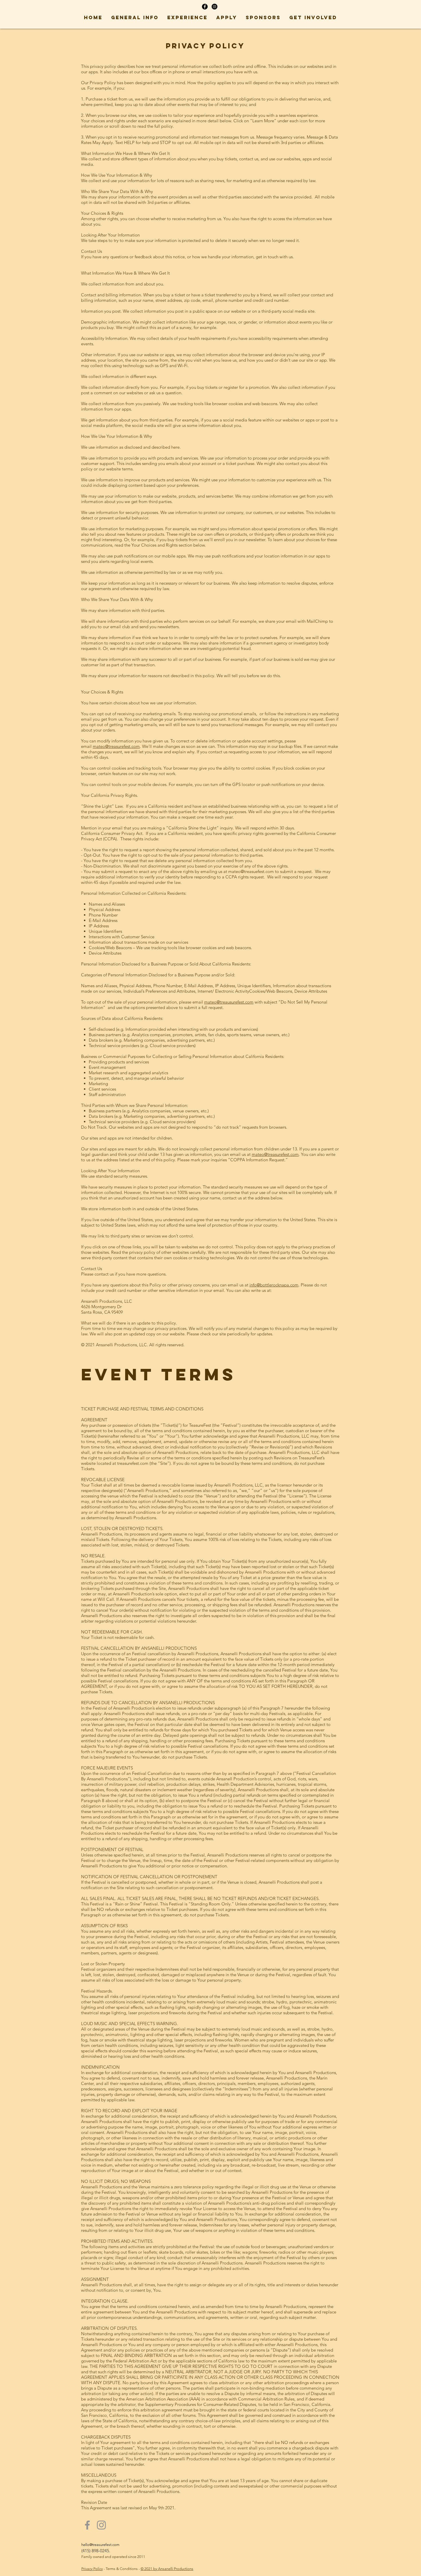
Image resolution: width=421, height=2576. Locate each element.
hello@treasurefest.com (100, 2545)
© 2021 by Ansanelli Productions (167, 2569)
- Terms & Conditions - (122, 2569)
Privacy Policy (92, 2569)
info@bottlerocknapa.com (274, 1285)
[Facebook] (87, 2525)
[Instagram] (101, 2525)
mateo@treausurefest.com (229, 1002)
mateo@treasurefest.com (116, 746)
